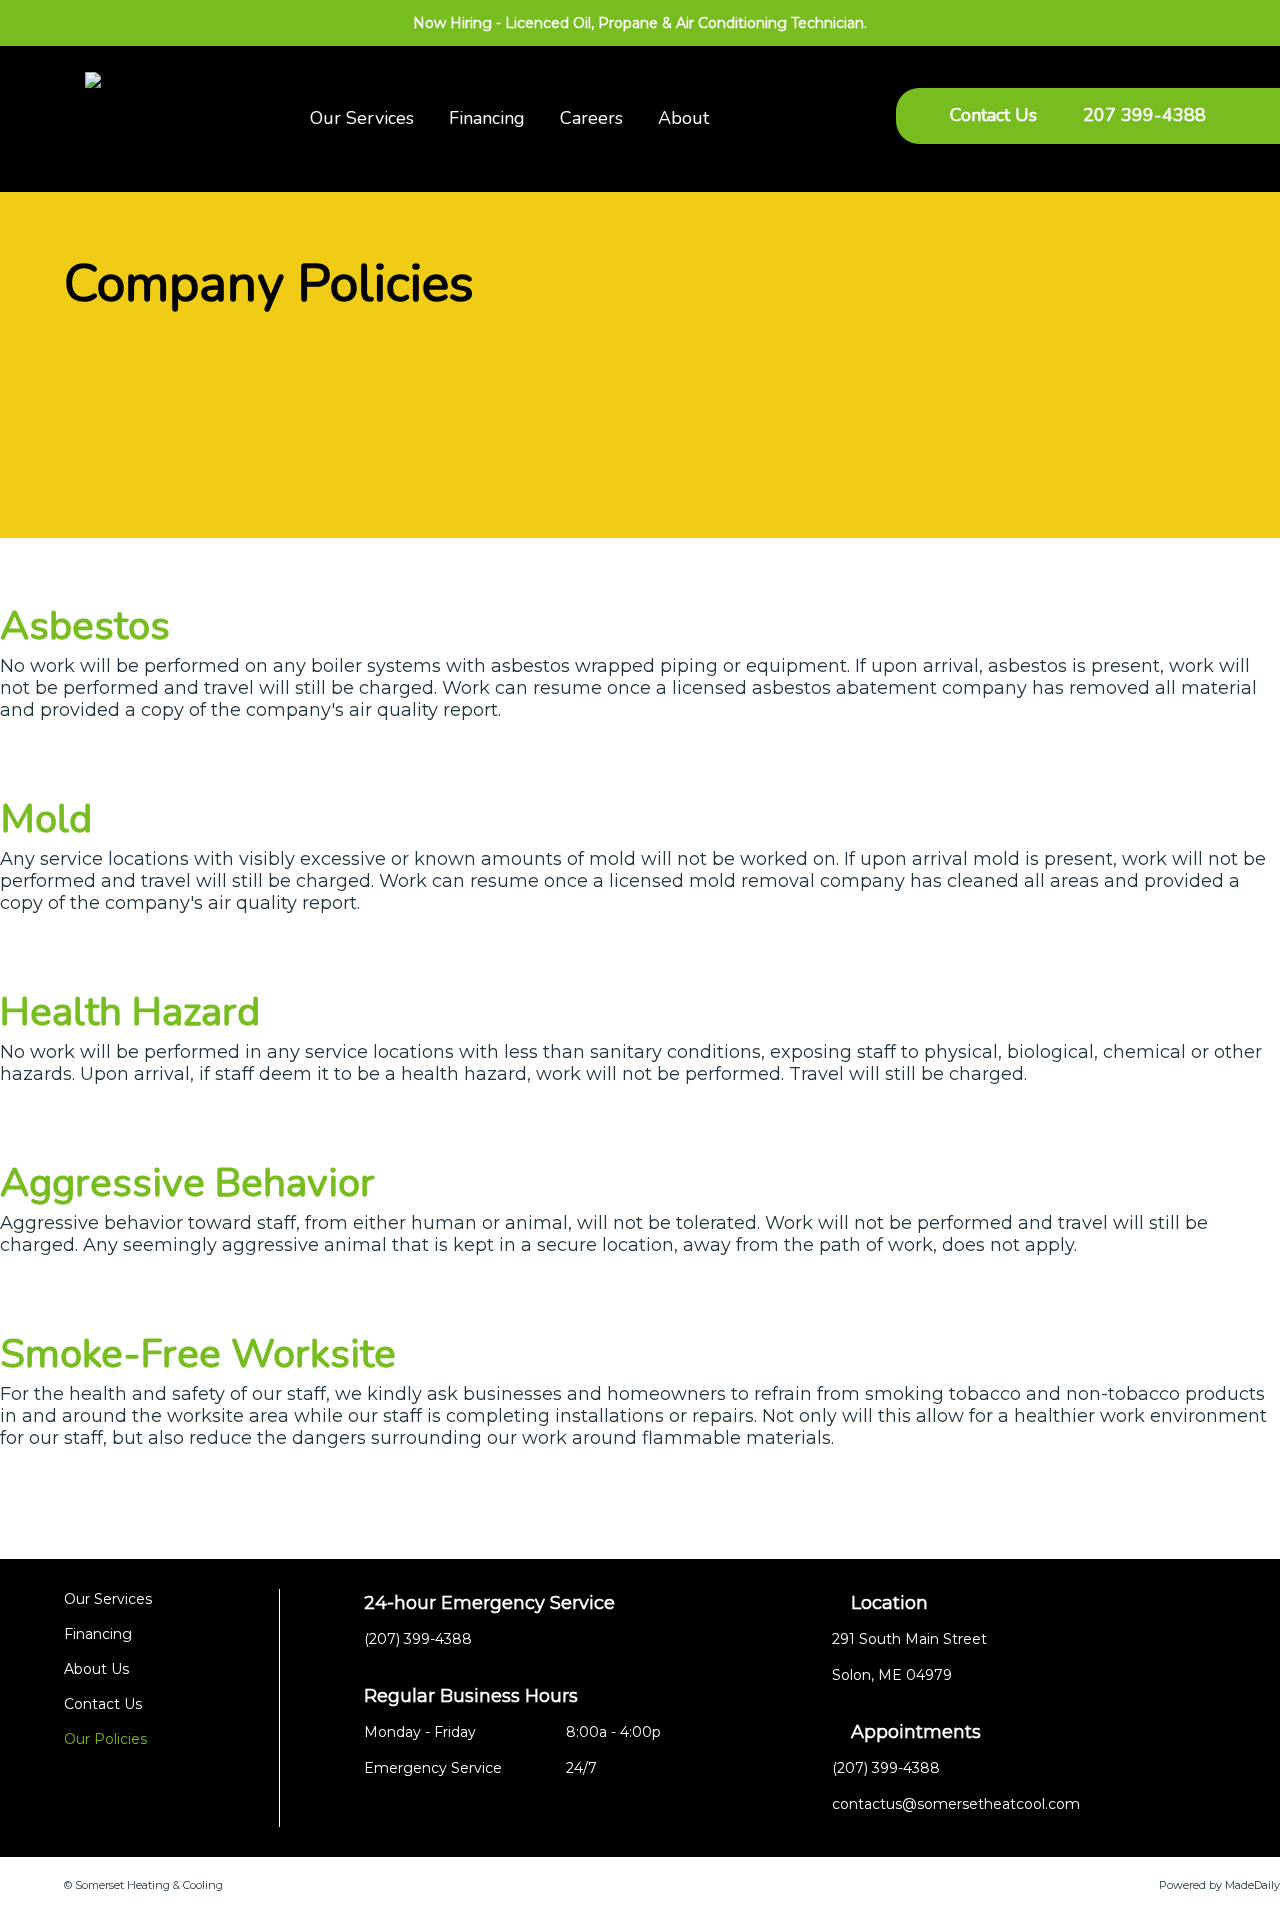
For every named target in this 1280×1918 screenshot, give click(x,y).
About (683, 118)
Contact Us (993, 115)
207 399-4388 (1144, 115)
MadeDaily (1252, 1885)
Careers (591, 118)
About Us (96, 1669)
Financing (487, 118)
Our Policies (105, 1739)
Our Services (362, 118)
